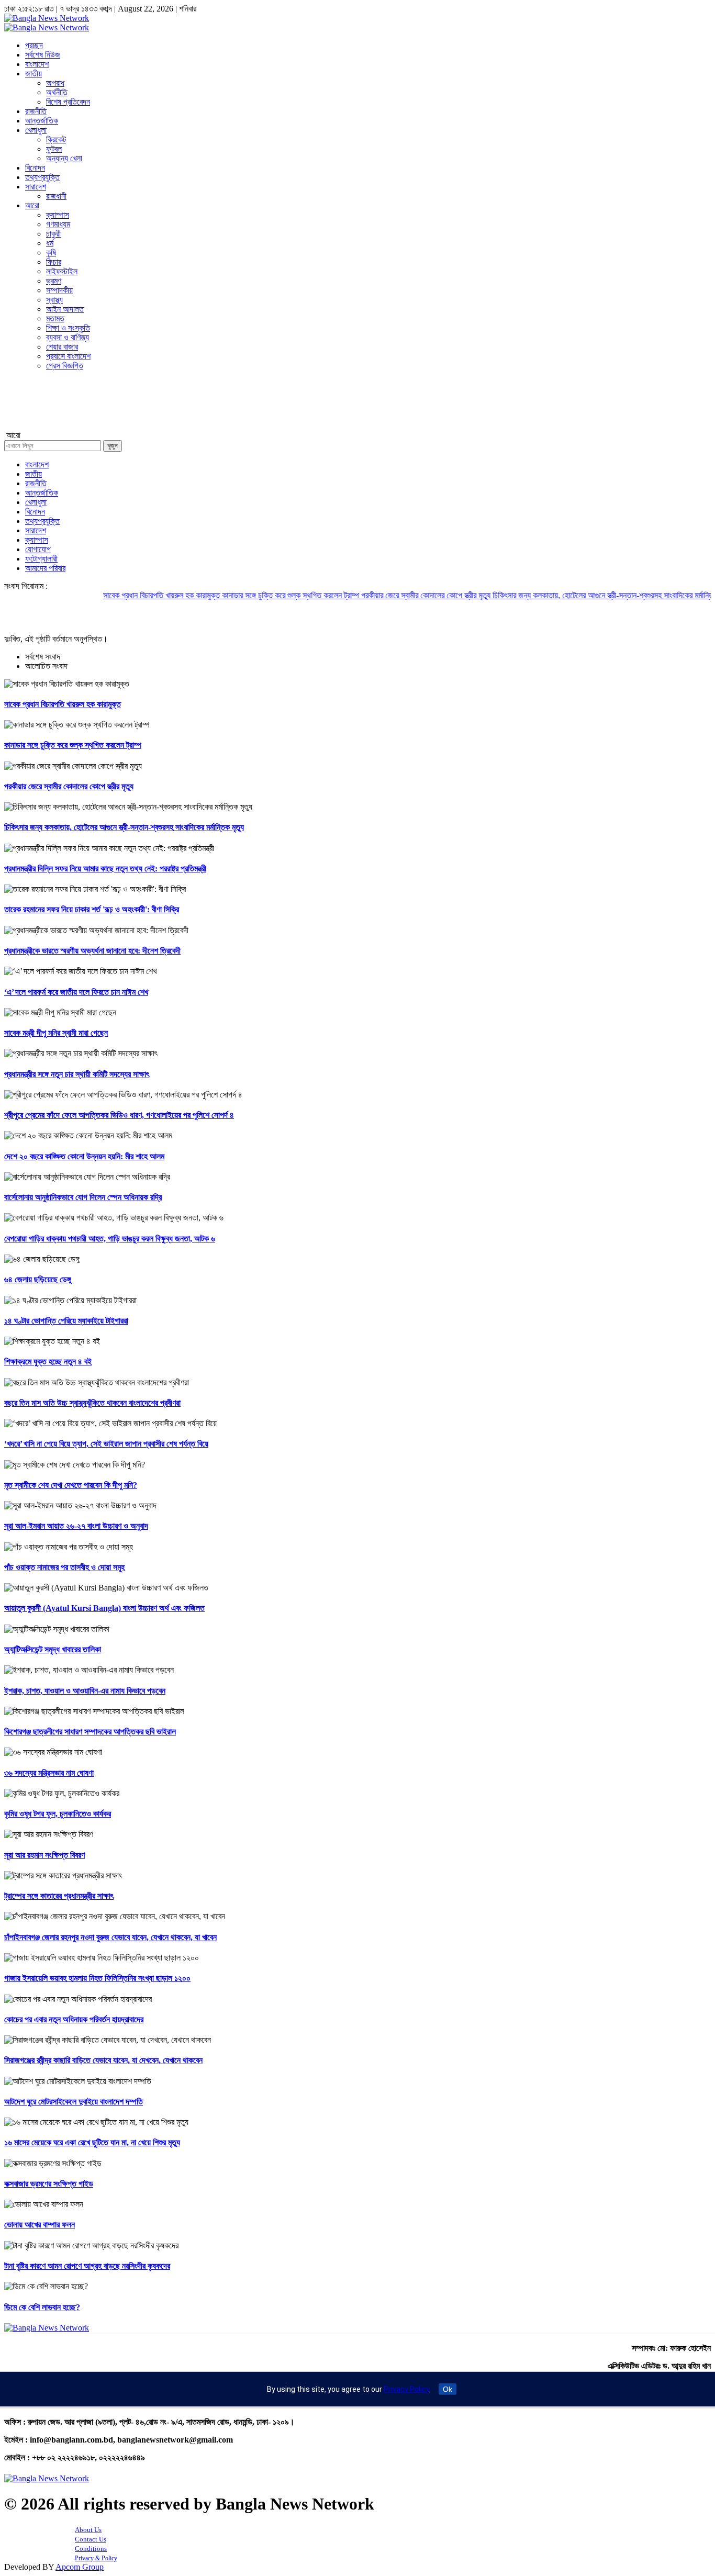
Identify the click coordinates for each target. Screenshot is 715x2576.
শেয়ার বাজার (62, 347)
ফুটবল (54, 149)
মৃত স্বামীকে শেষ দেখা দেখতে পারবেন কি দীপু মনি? (71, 1485)
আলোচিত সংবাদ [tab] (46, 666)
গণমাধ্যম (58, 224)
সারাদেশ (36, 187)
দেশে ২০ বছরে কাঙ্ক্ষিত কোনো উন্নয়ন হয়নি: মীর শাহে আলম (84, 1156)
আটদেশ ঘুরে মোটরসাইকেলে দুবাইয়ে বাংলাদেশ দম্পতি (74, 2102)
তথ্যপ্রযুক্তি (42, 177)
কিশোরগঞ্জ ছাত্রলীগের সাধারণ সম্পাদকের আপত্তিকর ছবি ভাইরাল (90, 1732)
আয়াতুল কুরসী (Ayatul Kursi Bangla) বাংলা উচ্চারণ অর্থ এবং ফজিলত (104, 1608)
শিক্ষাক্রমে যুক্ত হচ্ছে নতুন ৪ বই (48, 1362)
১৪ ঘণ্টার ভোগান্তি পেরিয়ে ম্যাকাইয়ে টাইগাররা (66, 1321)
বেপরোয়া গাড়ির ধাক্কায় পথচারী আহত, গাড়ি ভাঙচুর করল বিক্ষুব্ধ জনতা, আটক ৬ (110, 1239)
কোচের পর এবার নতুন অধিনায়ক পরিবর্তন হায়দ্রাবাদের (74, 2019)
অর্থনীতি (57, 92)
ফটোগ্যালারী (41, 559)
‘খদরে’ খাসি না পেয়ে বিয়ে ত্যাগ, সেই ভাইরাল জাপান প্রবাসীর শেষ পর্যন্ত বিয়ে (106, 1444)
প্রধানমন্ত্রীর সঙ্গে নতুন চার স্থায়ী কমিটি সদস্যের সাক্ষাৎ (77, 1074)
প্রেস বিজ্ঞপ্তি (65, 366)
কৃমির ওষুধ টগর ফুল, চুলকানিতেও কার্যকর (58, 1814)
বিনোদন (35, 168)
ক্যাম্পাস (58, 215)
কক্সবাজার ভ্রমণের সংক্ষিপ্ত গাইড (49, 2184)
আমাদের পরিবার (45, 568)
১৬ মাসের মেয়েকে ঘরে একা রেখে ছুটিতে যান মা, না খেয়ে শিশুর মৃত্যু (92, 2142)
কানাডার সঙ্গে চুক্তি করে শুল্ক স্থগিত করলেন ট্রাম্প (249, 595)
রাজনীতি (36, 111)
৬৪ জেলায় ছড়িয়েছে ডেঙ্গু (38, 1279)
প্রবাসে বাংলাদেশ (68, 356)
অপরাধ (55, 83)
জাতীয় (33, 74)
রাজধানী (56, 196)
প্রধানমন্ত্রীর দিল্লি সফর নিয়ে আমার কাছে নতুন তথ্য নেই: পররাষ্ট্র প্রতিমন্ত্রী (105, 869)
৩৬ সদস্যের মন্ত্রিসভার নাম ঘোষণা (49, 1773)
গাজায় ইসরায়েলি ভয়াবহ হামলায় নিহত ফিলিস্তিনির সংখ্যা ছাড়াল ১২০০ (97, 1978)
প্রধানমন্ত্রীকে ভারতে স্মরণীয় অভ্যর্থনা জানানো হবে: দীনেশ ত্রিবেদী (92, 951)
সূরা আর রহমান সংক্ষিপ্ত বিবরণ (44, 1855)
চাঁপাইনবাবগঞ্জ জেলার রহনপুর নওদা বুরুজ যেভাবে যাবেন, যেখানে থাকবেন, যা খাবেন (110, 1937)
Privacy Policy (406, 2389)
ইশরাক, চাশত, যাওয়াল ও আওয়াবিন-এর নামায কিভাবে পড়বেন (85, 1691)
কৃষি (51, 253)
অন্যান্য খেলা (64, 158)
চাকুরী (53, 234)
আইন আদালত (65, 309)
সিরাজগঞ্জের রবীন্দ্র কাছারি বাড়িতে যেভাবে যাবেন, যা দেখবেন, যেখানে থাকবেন (103, 2060)
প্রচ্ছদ (34, 45)
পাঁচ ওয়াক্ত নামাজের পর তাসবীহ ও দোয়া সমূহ (64, 1567)
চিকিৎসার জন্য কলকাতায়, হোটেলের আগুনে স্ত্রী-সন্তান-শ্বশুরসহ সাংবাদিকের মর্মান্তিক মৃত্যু (571, 595)
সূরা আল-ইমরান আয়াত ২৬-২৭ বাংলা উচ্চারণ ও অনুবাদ (76, 1526)
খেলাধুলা (36, 130)
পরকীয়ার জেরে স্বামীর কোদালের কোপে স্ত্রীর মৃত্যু (384, 595)
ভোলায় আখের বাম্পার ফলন (40, 2225)
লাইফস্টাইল (62, 271)
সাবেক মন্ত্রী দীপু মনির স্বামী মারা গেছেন (56, 1033)
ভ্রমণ (54, 281)
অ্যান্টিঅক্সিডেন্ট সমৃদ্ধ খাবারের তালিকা (53, 1649)
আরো (32, 205)
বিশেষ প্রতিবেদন (68, 102)
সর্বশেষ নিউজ (43, 55)
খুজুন (113, 446)
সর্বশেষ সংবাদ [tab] (43, 657)
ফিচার (54, 262)
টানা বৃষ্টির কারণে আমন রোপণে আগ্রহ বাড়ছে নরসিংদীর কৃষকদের (87, 2266)
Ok (448, 2389)
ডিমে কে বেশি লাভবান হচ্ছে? (42, 2307)
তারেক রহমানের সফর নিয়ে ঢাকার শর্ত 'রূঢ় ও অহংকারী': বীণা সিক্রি (92, 909)
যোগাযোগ (38, 549)
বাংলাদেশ (37, 64)
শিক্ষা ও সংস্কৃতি (68, 328)
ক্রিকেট (56, 139)
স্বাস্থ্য (54, 300)
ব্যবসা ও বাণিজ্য (68, 337)
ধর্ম (50, 243)
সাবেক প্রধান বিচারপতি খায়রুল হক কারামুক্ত (120, 595)
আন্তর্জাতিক (42, 121)
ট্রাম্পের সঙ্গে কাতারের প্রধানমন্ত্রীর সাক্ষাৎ (59, 1896)
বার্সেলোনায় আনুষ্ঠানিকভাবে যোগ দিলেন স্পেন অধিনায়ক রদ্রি (83, 1197)
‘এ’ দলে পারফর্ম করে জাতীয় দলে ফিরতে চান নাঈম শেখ (76, 992)
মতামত (55, 318)
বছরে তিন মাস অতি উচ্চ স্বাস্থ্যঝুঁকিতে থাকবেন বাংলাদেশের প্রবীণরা (92, 1403)
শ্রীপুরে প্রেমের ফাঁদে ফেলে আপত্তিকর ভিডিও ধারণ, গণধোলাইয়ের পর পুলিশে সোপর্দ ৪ (119, 1115)
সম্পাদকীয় (59, 290)
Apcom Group (80, 2567)
